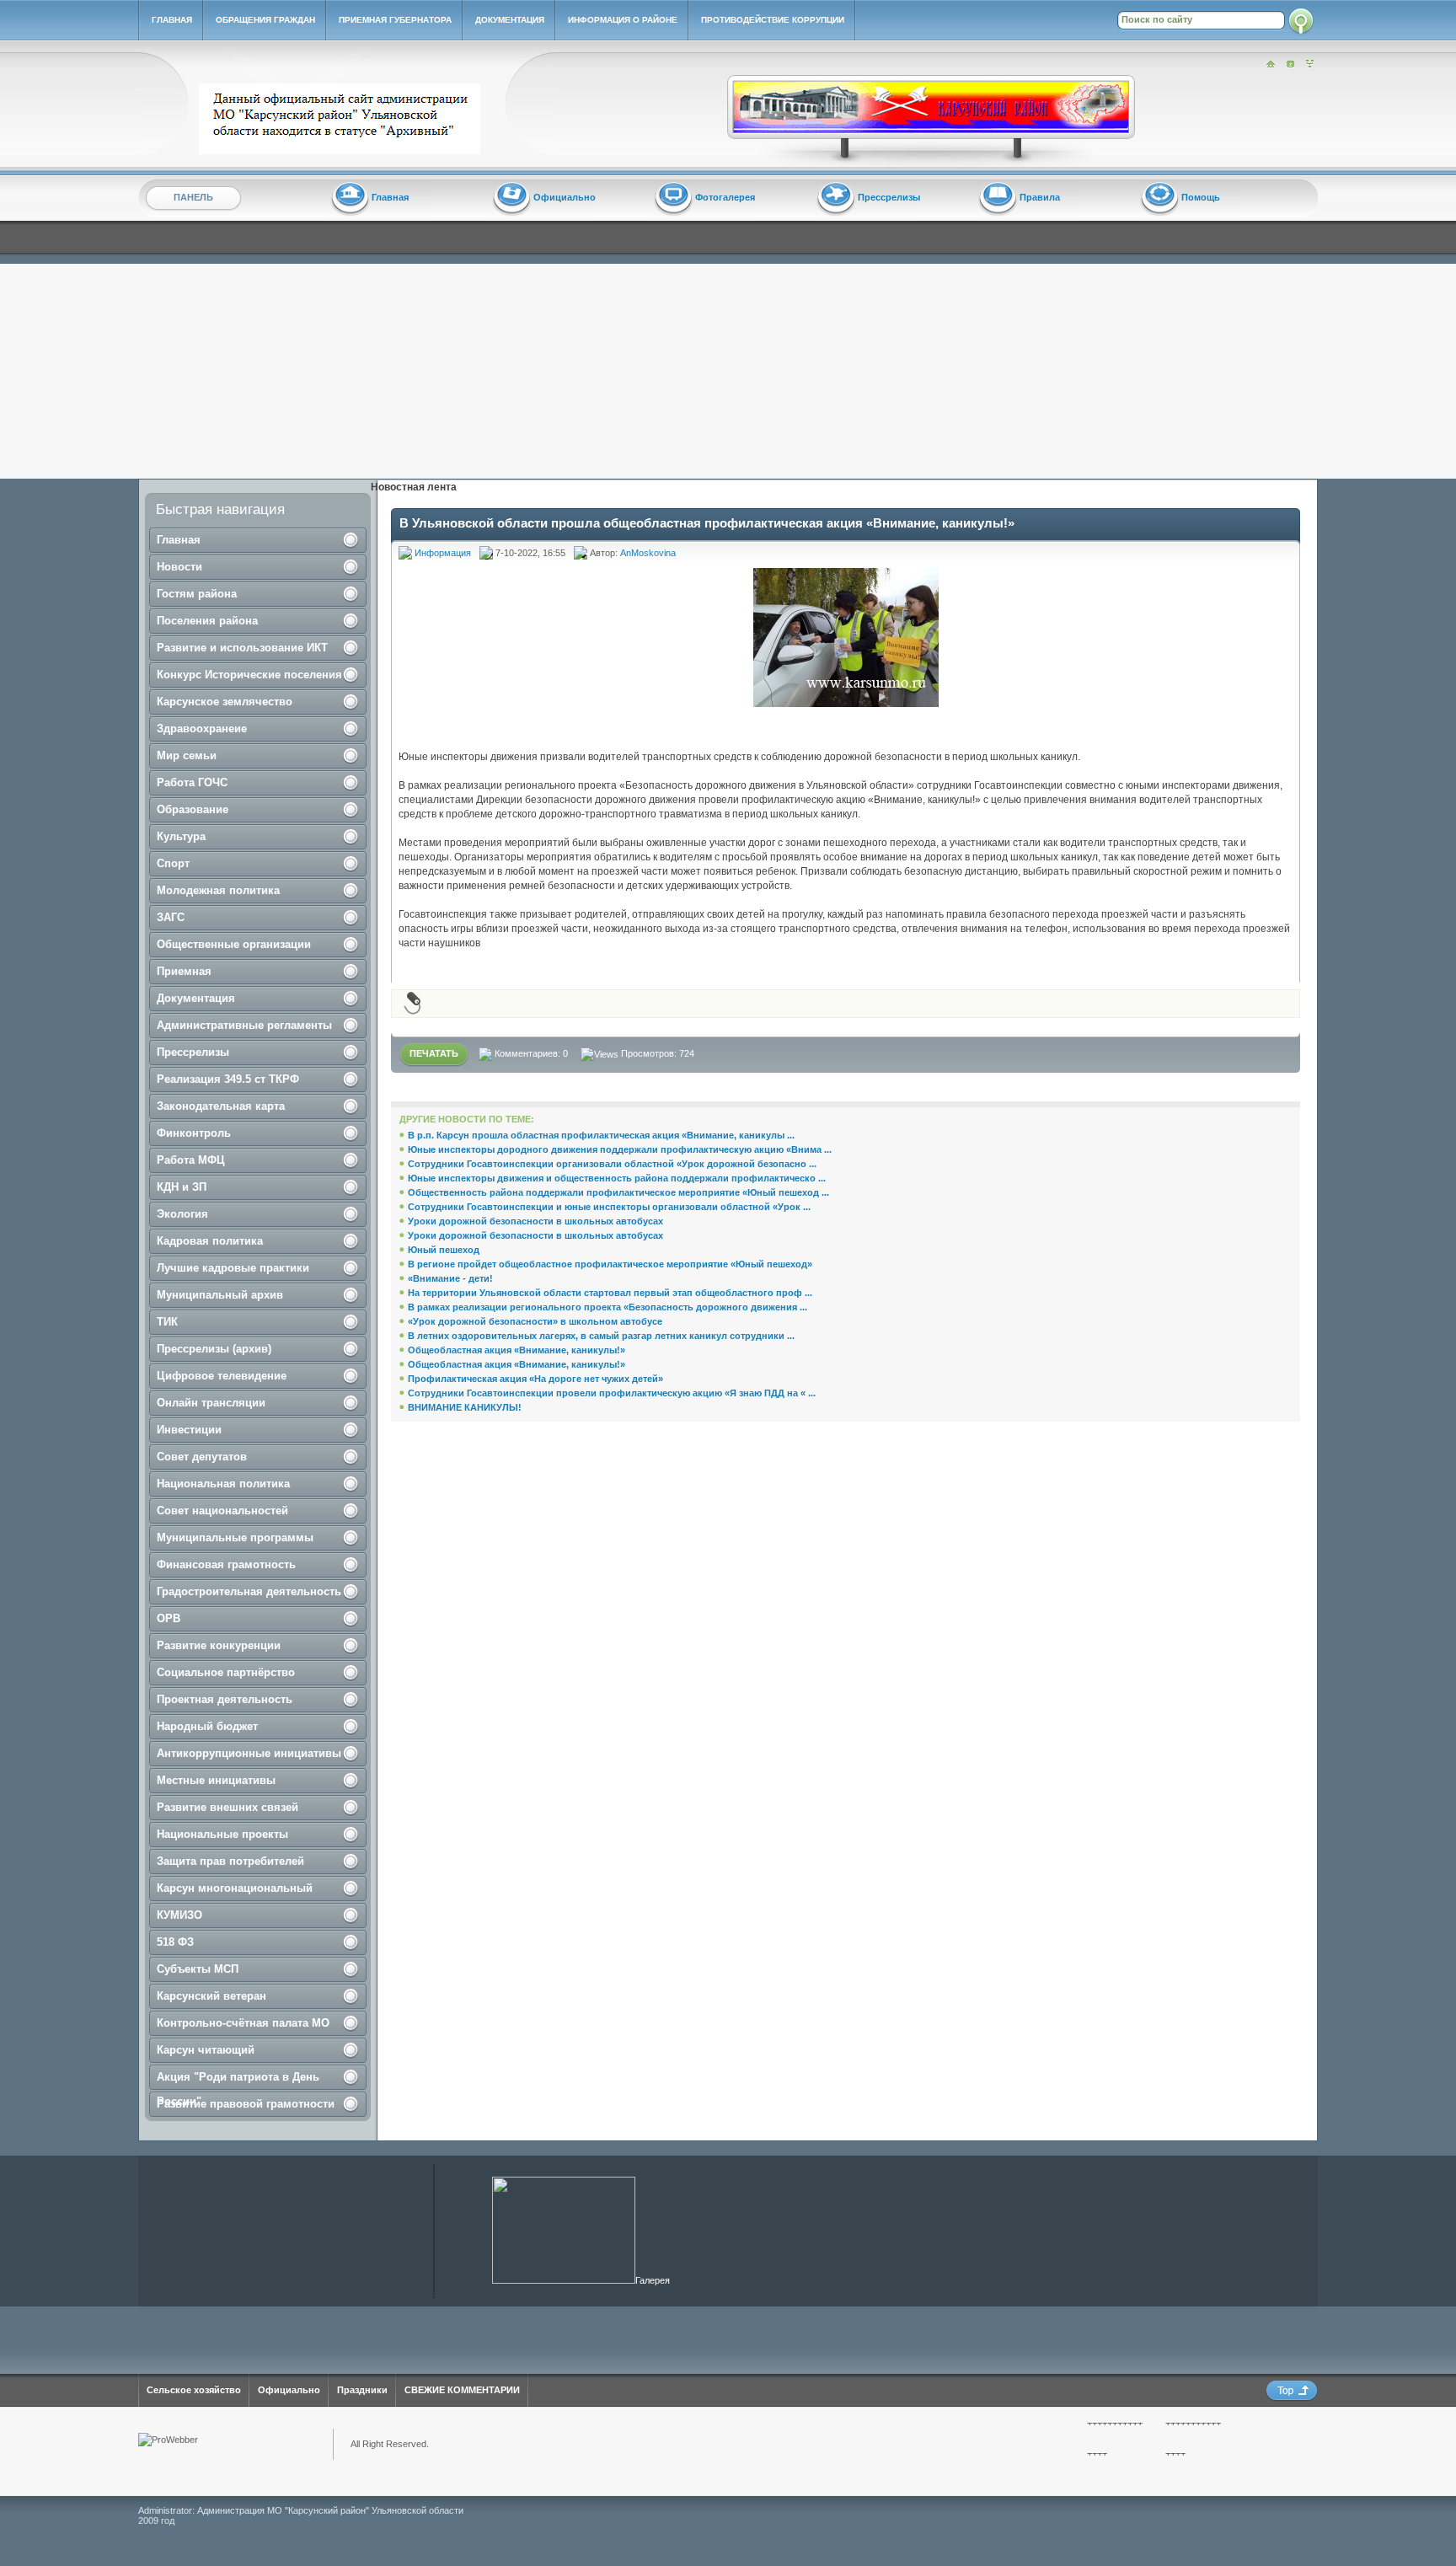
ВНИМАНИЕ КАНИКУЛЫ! (465, 1407)
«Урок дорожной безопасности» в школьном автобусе (535, 1321)
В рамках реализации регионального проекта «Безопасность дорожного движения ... (608, 1307)
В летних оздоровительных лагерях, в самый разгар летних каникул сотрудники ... (601, 1336)
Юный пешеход (444, 1250)
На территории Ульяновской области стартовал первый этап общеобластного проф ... (610, 1293)
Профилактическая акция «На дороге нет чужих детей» (535, 1379)
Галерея (653, 2280)
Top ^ (1292, 2391)
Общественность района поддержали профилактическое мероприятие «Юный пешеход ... (618, 1192)
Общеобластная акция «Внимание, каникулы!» (517, 1350)
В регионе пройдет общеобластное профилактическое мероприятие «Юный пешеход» (610, 1264)
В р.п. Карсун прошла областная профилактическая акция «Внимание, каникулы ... (601, 1135)
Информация (443, 553)
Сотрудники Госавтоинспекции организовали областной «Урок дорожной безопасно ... (612, 1164)
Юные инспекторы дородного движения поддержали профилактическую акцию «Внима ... (620, 1149)
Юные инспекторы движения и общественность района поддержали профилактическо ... (617, 1178)
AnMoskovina (648, 553)
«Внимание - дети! (450, 1278)
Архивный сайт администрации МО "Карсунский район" (343, 119)
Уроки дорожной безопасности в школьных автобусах (535, 1221)
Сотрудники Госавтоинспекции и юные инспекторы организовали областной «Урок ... (609, 1207)
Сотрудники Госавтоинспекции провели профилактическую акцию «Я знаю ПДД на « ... (612, 1393)
